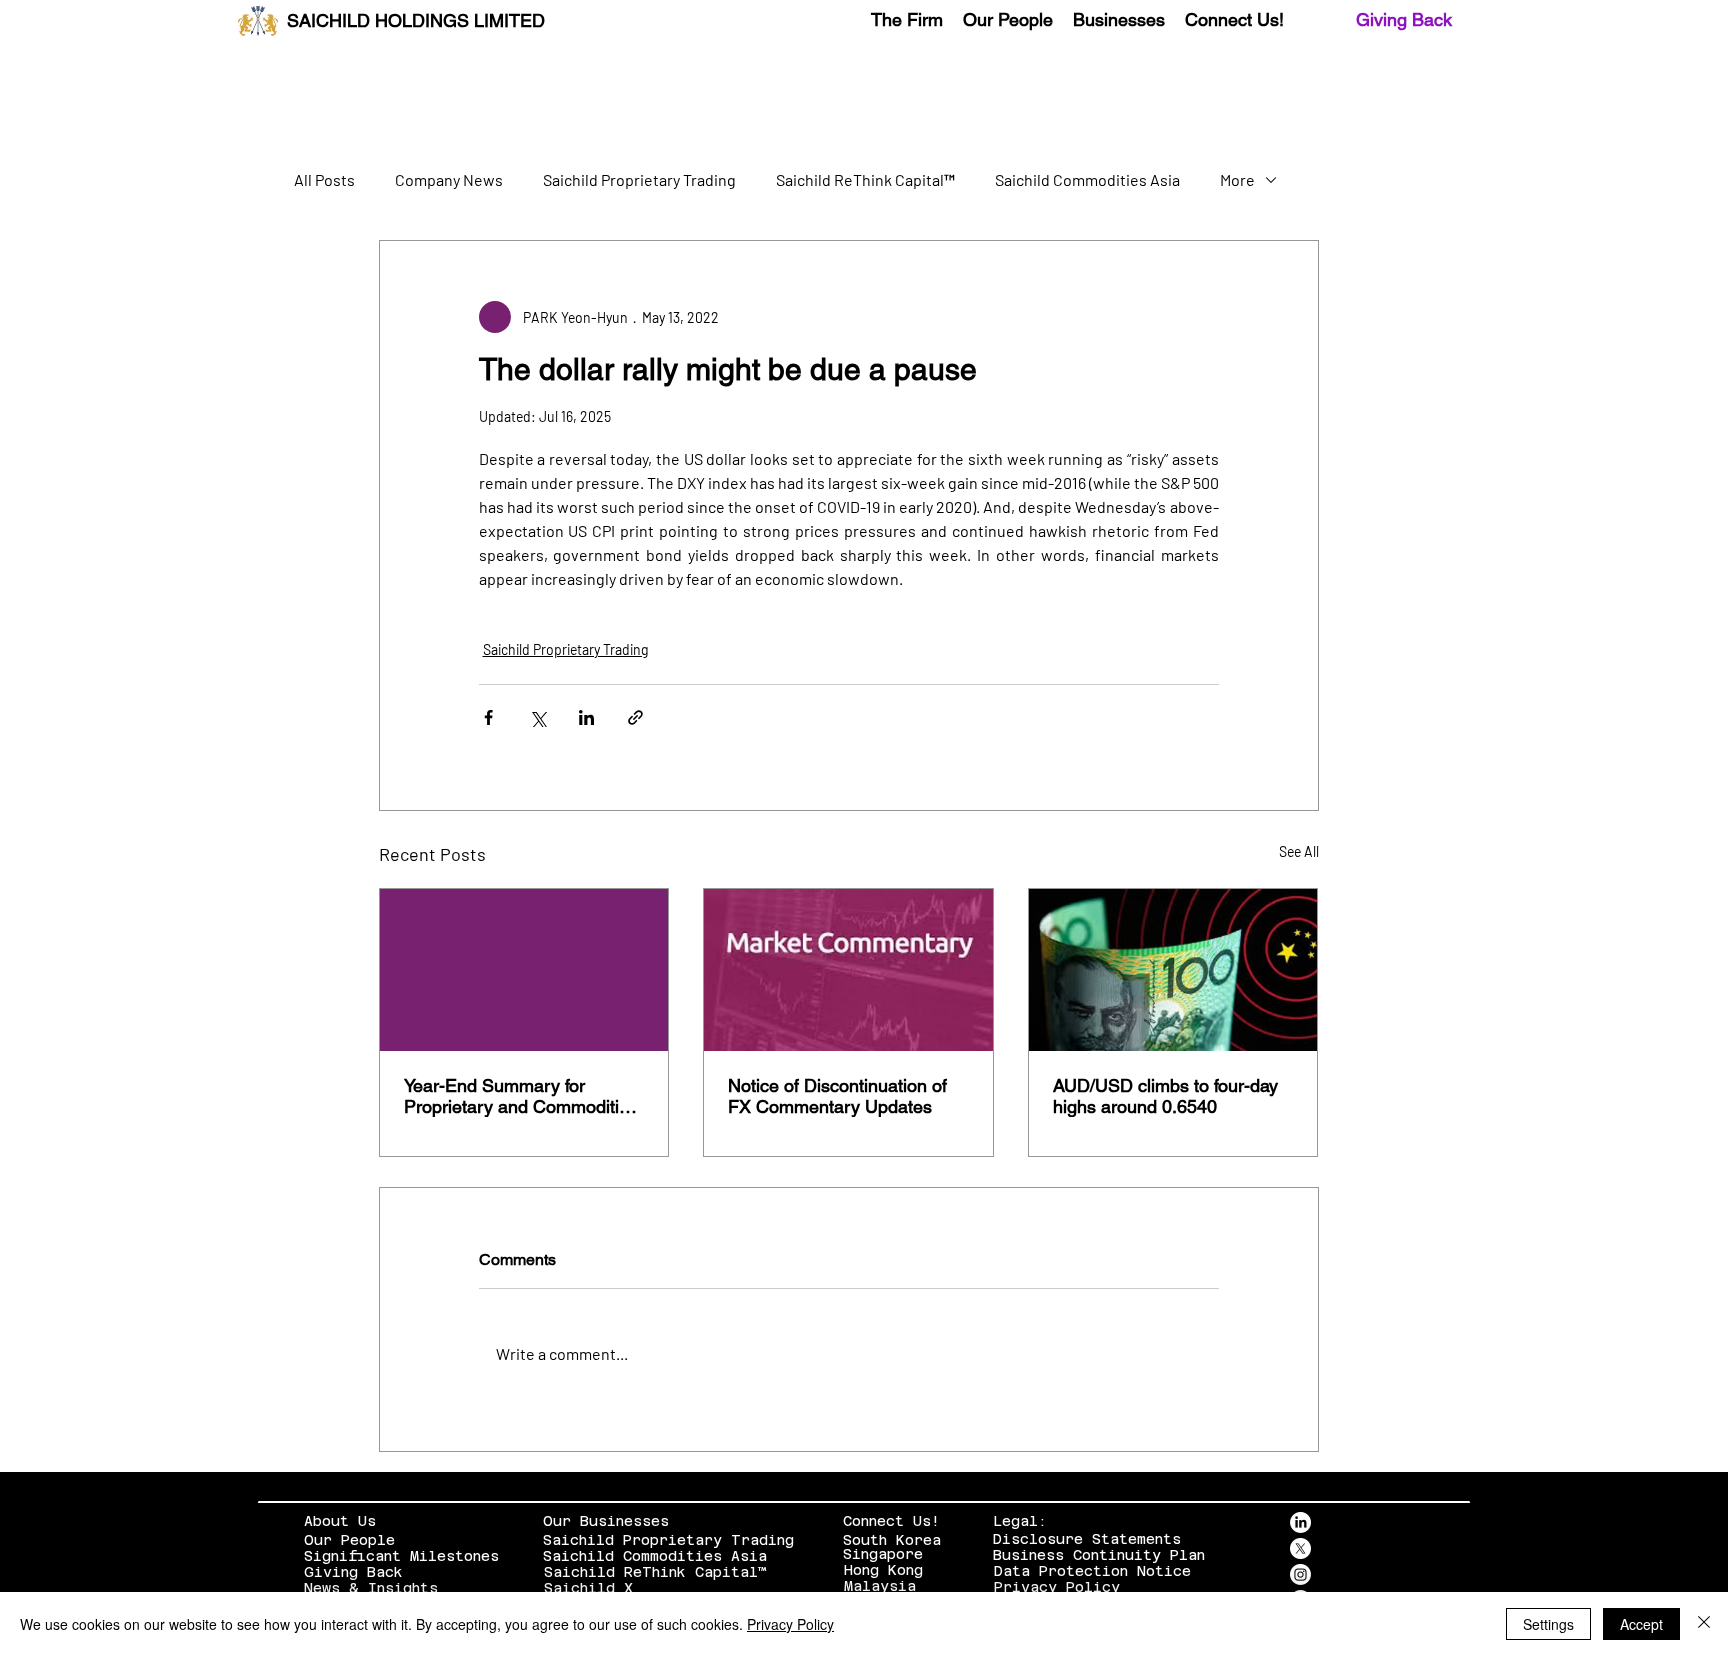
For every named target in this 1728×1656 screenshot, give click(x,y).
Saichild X (588, 1588)
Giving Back (1404, 19)
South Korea (892, 1540)
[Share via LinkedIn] (586, 717)
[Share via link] (635, 717)
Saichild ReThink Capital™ (865, 179)
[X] (1300, 1548)
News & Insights (371, 1588)
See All (1299, 851)
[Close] (1704, 1624)
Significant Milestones (401, 1556)
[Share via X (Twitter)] (537, 717)
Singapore (883, 1554)
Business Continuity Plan (1099, 1555)
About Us (340, 1521)
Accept (1641, 1624)
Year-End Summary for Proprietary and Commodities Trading (521, 1096)
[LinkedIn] (1300, 1522)
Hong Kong (883, 1570)
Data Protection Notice (1092, 1571)
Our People (349, 1540)
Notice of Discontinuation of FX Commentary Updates (837, 1096)
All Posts (324, 179)
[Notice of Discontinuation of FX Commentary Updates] (848, 970)
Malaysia (880, 1586)
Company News (449, 179)
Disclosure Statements (1087, 1539)
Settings (1548, 1624)
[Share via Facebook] (488, 717)
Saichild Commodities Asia (1087, 179)
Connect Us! (891, 1521)
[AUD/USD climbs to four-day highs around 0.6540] (1173, 970)
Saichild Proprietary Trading (639, 179)
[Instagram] (1300, 1574)
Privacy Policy (1057, 1587)
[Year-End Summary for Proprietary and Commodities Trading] (524, 970)
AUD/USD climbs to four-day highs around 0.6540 (1165, 1096)
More (1237, 179)
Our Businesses (606, 1521)
